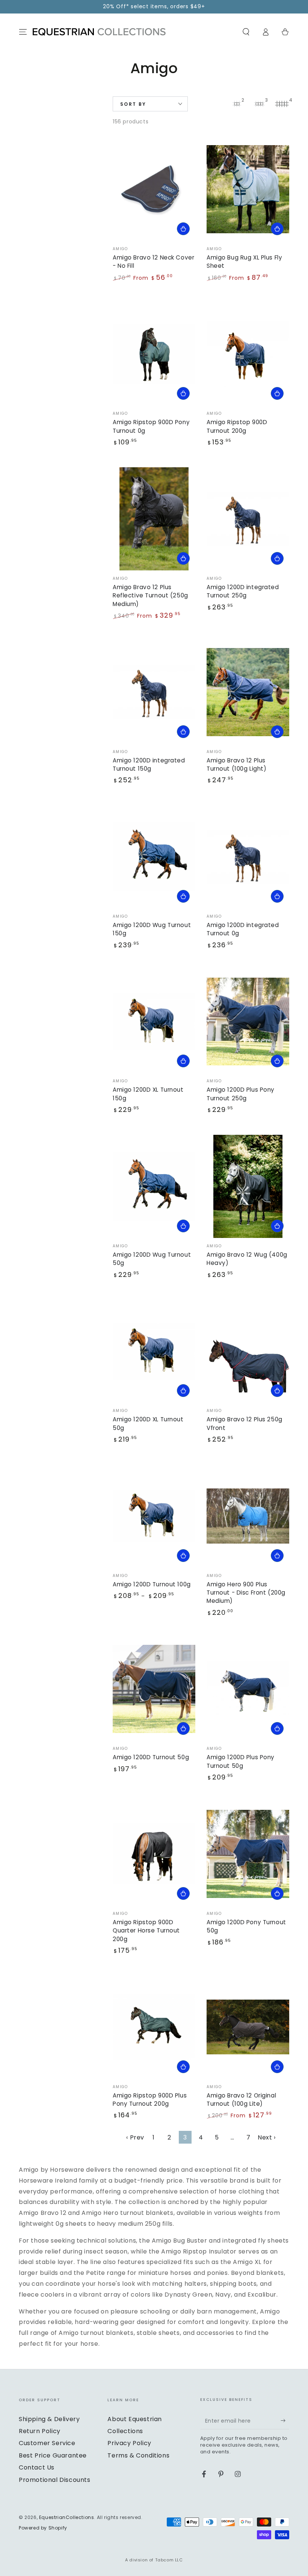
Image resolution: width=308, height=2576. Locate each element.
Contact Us (37, 2467)
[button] (246, 32)
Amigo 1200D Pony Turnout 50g (246, 1926)
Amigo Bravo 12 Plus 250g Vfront (245, 1423)
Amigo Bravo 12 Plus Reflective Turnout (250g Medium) (150, 596)
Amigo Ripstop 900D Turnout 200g (237, 426)
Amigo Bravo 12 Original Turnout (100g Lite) (241, 2100)
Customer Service (47, 2443)
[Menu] (23, 32)
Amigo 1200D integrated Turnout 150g (149, 764)
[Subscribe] (285, 2421)
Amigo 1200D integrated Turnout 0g (243, 929)
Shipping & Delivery (49, 2419)
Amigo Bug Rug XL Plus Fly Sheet (244, 262)
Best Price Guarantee (53, 2455)
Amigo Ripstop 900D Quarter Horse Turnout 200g (146, 1931)
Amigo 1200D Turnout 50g (151, 1757)
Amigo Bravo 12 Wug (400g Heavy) (247, 1259)
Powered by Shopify (43, 2528)
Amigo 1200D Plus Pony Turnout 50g (241, 1761)
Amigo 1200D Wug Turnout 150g (152, 929)
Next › (267, 2137)
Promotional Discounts (55, 2480)
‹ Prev (135, 2137)
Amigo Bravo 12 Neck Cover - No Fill (153, 262)
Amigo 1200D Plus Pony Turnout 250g (241, 1094)
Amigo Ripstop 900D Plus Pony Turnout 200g (150, 2100)
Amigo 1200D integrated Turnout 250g (243, 591)
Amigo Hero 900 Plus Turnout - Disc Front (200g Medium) (246, 1593)
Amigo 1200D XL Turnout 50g (148, 1423)
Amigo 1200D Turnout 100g (152, 1584)
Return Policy (40, 2431)
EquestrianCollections (67, 2517)
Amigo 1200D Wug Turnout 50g (152, 1259)
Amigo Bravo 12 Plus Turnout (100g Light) (236, 764)
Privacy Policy (129, 2443)
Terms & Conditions (138, 2455)
